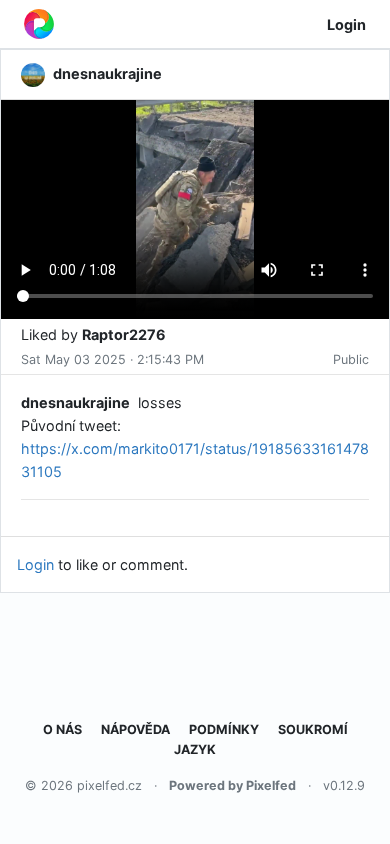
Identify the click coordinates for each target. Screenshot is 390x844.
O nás (62, 729)
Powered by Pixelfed (232, 785)
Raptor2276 (124, 334)
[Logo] (39, 24)
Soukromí (313, 729)
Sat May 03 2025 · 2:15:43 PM (112, 359)
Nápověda (135, 729)
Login (346, 24)
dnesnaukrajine (75, 402)
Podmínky (224, 729)
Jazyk (195, 749)
